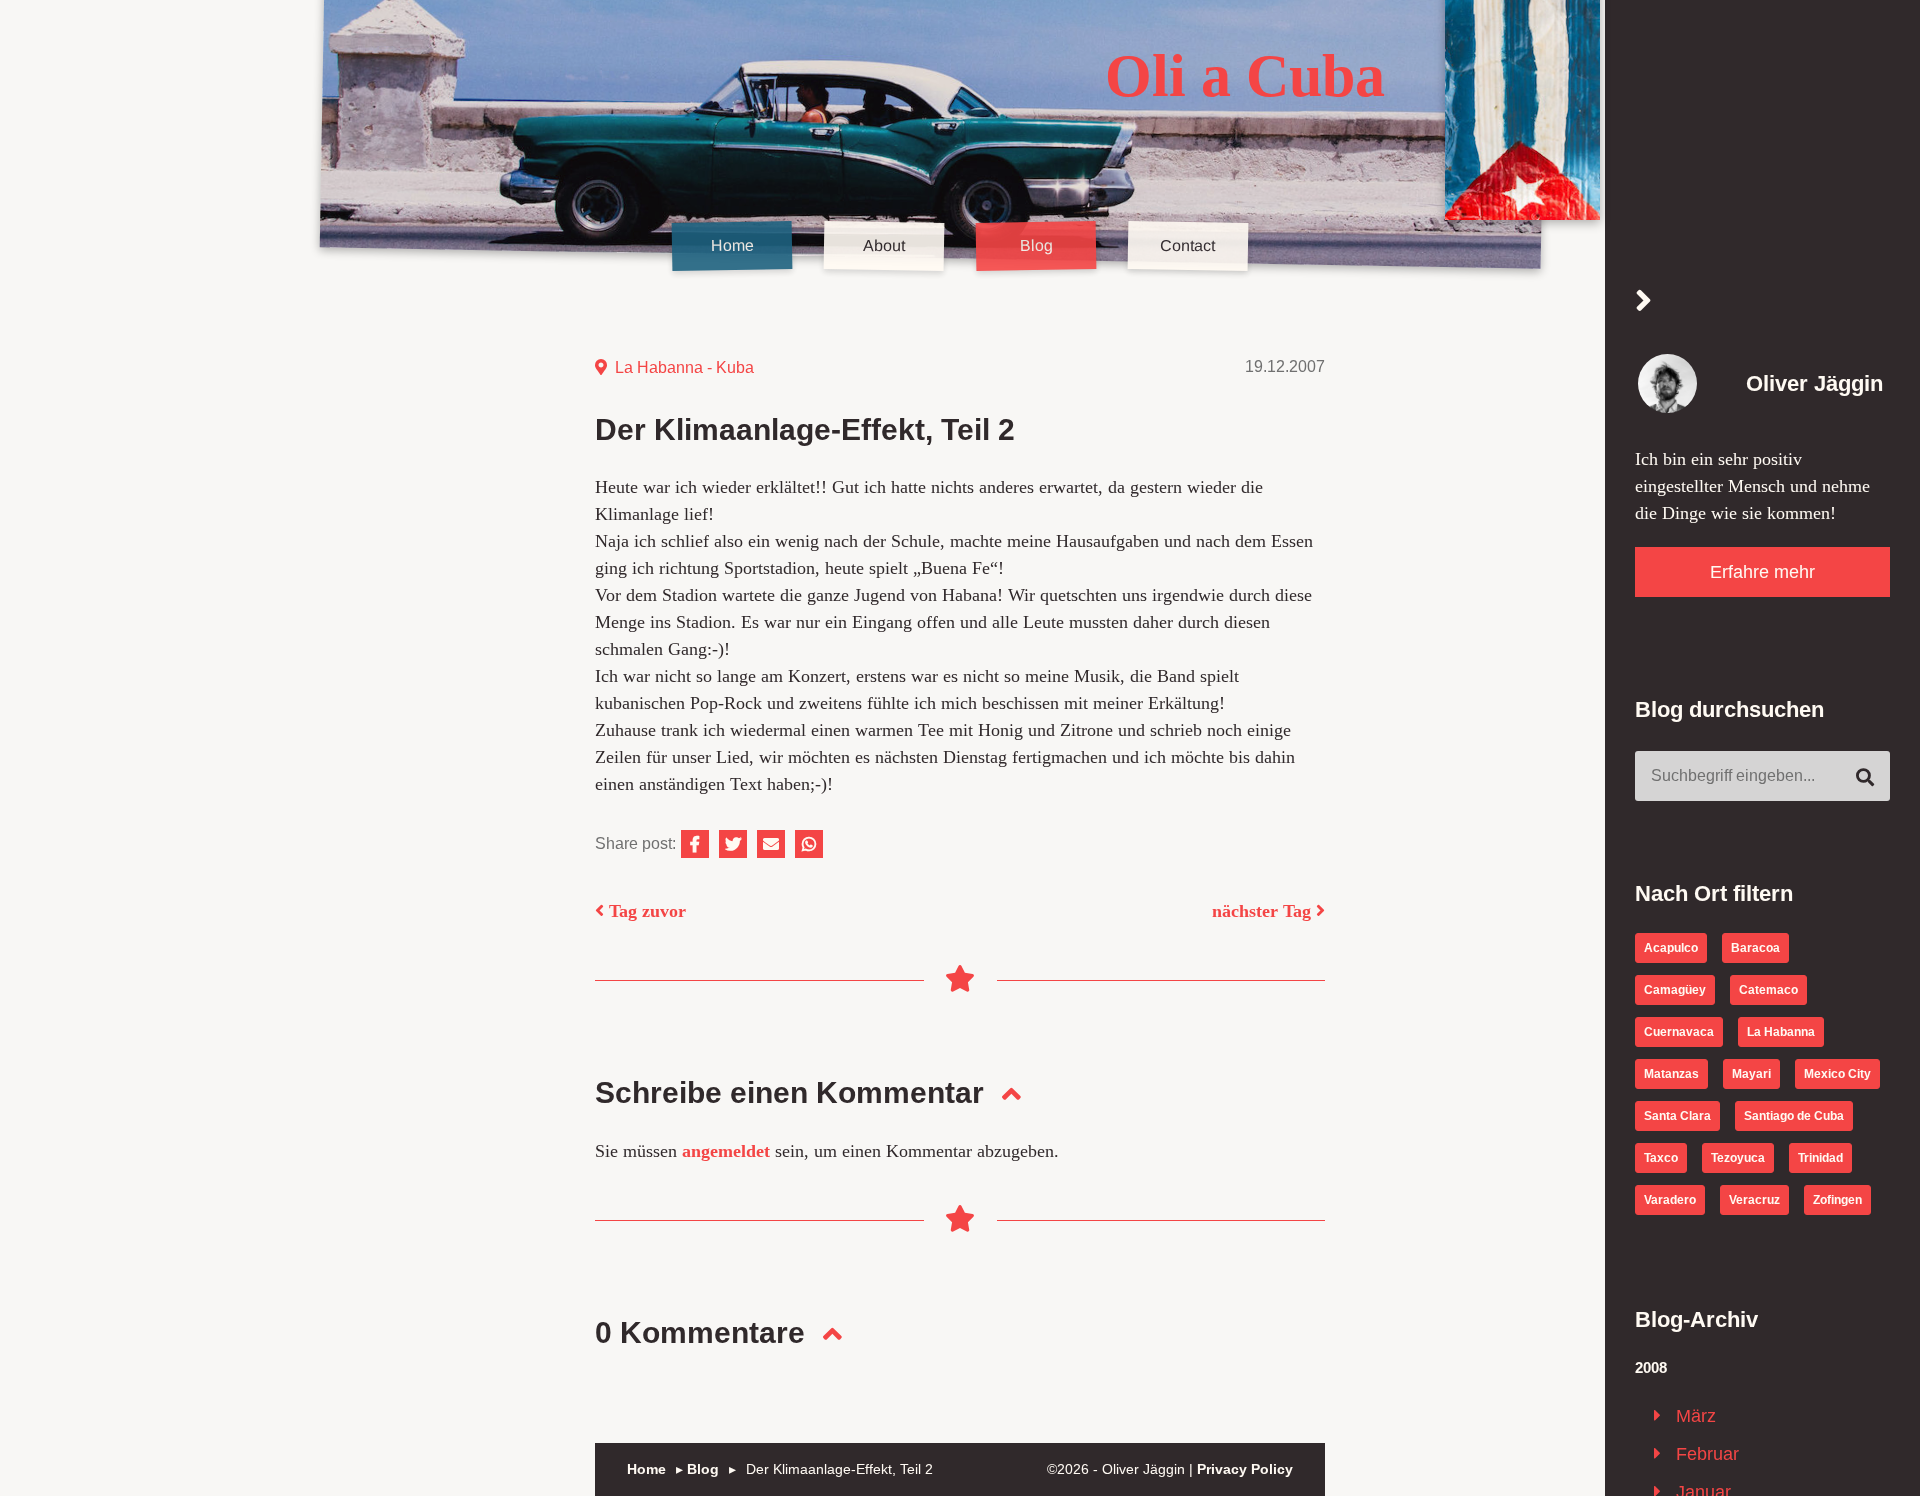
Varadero (1670, 1199)
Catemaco (1768, 989)
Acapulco (1671, 947)
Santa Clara (1677, 1115)
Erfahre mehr (1762, 572)
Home (731, 246)
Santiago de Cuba (1794, 1115)
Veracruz (1754, 1199)
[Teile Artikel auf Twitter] (733, 844)
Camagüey (1675, 989)
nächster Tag (1264, 911)
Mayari (1751, 1073)
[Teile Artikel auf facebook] (695, 844)
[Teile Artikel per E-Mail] (771, 844)
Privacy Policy (1245, 1469)
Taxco (1661, 1157)
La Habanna (659, 367)
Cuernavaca (1679, 1031)
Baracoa (1755, 947)
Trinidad (1820, 1157)
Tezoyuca (1738, 1157)
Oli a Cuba (1245, 76)
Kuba (735, 367)
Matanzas (1671, 1073)
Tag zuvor (645, 911)
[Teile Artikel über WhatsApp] (809, 844)
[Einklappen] (1643, 301)
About (884, 246)
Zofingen (1837, 1199)
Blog (1035, 246)
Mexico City (1837, 1073)
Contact (1187, 246)
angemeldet (726, 1151)
